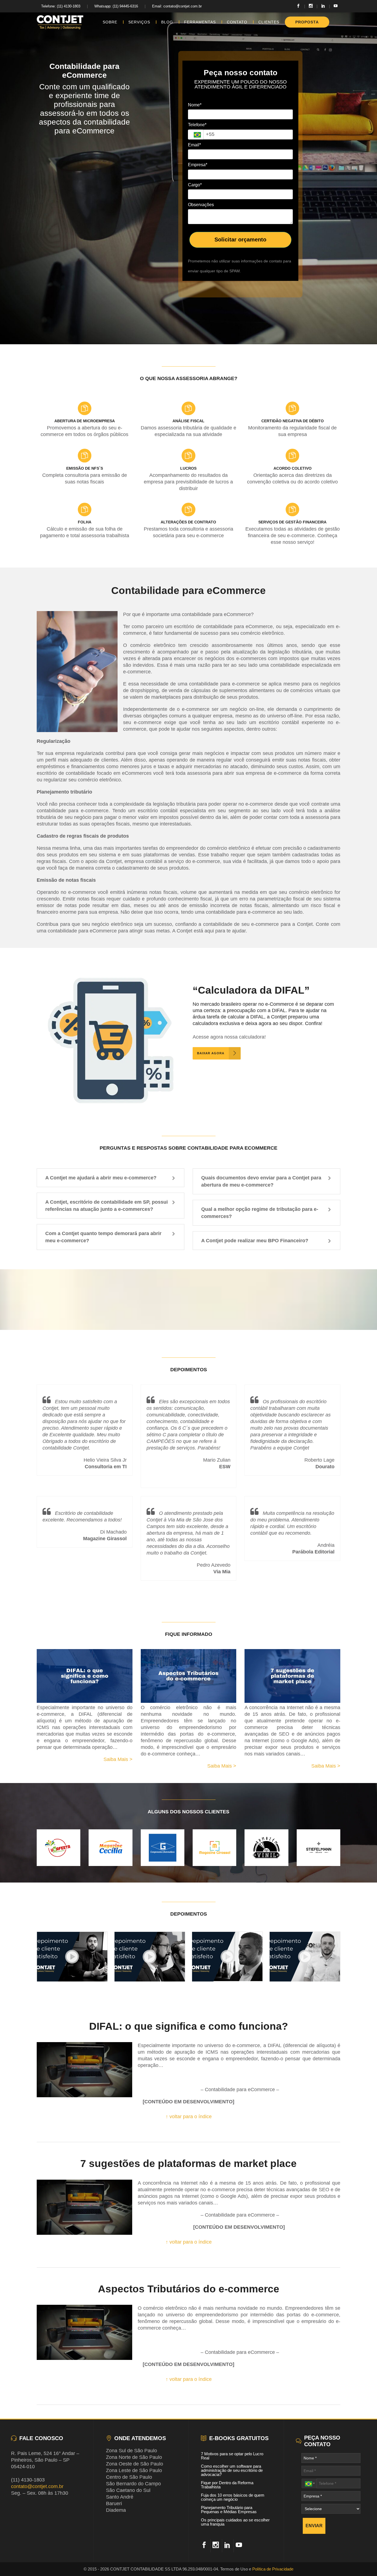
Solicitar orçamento (240, 240)
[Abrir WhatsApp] (363, 2562)
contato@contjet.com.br (37, 2486)
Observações (201, 205)
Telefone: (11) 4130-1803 (61, 6)
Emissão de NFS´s (85, 468)
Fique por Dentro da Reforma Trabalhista (227, 2485)
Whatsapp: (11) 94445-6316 (116, 6)
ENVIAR (314, 2526)
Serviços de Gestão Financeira (292, 522)
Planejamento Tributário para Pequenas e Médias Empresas (229, 2510)
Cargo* (195, 185)
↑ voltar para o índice (189, 2117)
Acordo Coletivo (293, 468)
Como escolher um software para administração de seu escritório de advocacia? (232, 2470)
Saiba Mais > (118, 1759)
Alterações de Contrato (188, 522)
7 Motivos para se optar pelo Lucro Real (232, 2456)
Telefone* (197, 125)
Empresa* (198, 165)
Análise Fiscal (189, 421)
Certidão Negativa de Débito (293, 421)
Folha (85, 522)
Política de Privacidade (273, 2569)
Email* (194, 145)
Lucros (188, 468)
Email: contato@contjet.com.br (177, 6)
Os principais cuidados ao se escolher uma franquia (235, 2522)
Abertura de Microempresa (85, 421)
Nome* (195, 105)
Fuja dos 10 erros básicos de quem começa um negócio (233, 2497)
